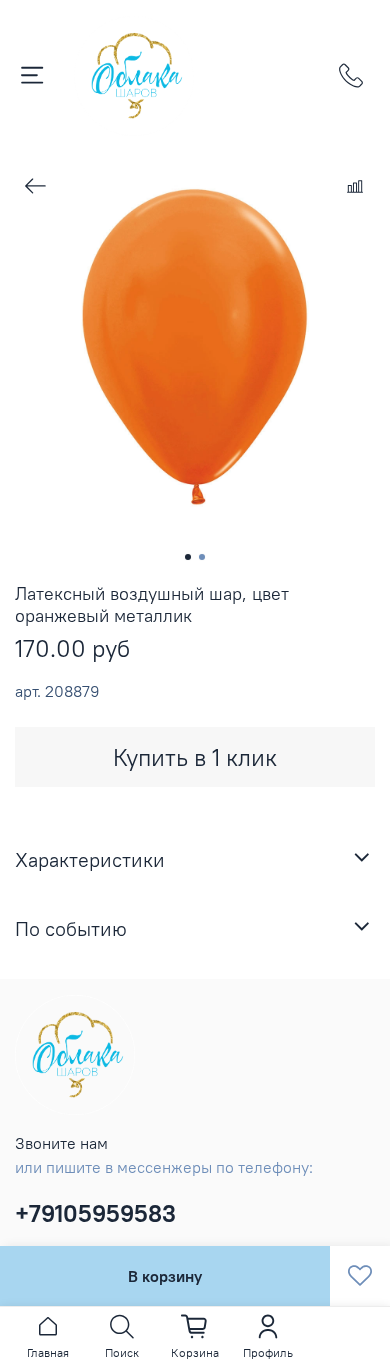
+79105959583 (95, 1213)
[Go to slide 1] (188, 557)
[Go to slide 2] (202, 557)
